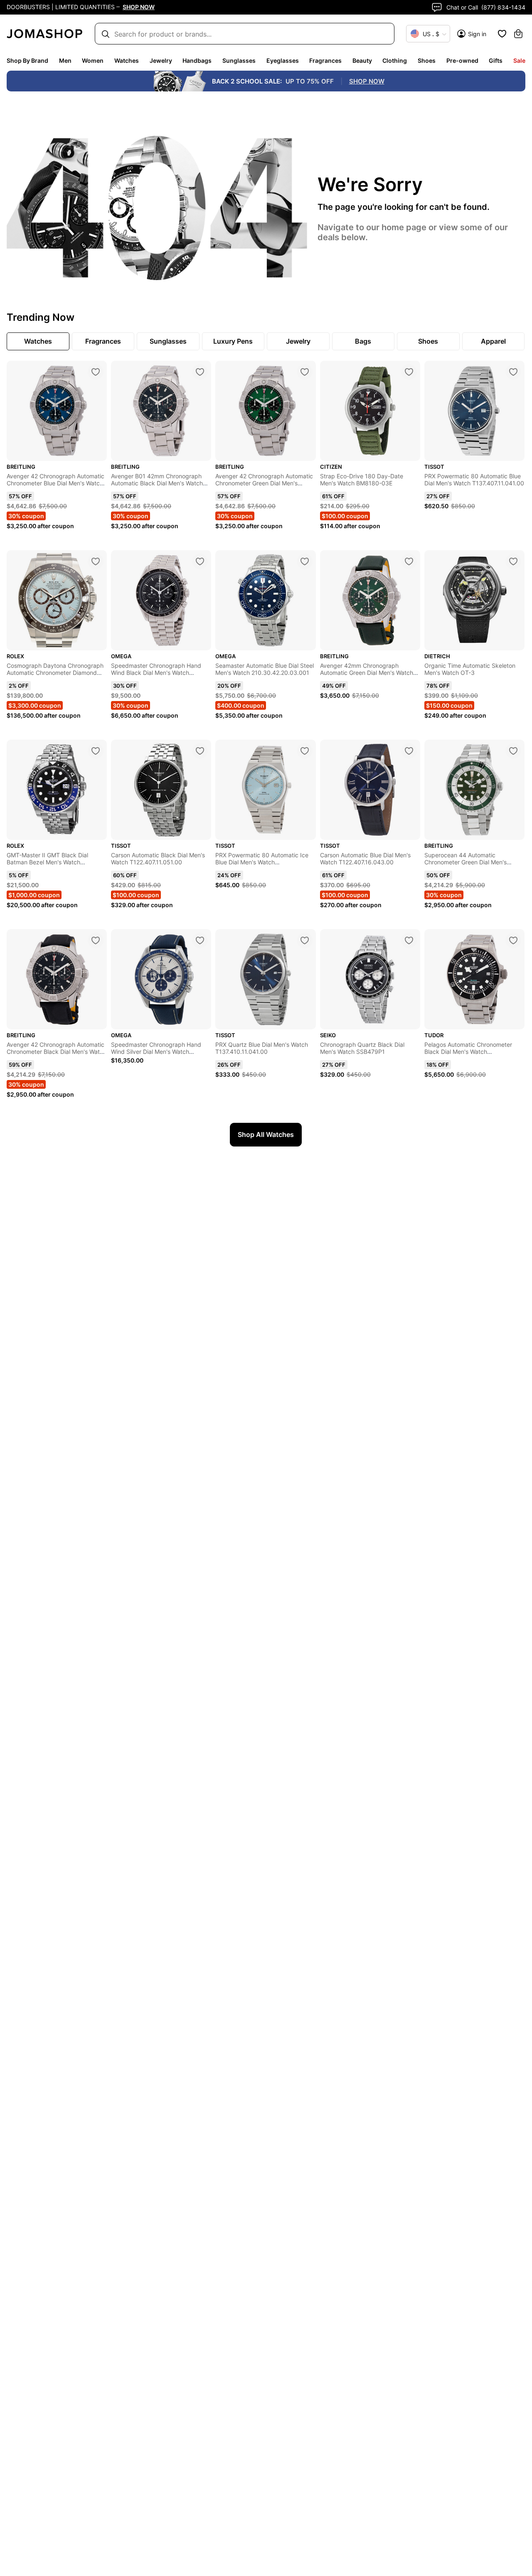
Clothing (395, 60)
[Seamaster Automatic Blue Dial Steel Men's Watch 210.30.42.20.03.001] (305, 561)
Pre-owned (462, 60)
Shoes (427, 60)
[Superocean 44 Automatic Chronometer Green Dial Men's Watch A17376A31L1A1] (513, 751)
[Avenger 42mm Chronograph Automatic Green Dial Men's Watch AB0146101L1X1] (409, 561)
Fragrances (325, 60)
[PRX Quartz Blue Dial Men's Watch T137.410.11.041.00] (305, 940)
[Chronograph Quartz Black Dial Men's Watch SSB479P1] (409, 940)
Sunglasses (239, 60)
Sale (519, 60)
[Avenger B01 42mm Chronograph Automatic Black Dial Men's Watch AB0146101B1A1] (200, 372)
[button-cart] (518, 34)
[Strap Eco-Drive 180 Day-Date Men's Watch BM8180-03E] (409, 372)
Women (93, 60)
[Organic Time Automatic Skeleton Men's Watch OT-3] (513, 561)
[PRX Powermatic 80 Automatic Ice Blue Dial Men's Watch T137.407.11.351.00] (305, 751)
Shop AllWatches (266, 1134)
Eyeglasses (283, 60)
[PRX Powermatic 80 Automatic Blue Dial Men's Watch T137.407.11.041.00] (513, 372)
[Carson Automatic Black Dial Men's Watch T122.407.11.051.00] (200, 751)
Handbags (197, 60)
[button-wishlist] (502, 34)
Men (65, 60)
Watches (127, 60)
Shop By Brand (27, 60)
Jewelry (161, 60)
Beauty (362, 60)
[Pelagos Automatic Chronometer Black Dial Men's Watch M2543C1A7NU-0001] (513, 940)
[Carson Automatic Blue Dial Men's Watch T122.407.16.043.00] (409, 751)
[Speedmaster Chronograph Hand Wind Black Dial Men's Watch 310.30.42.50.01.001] (200, 561)
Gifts (496, 60)
